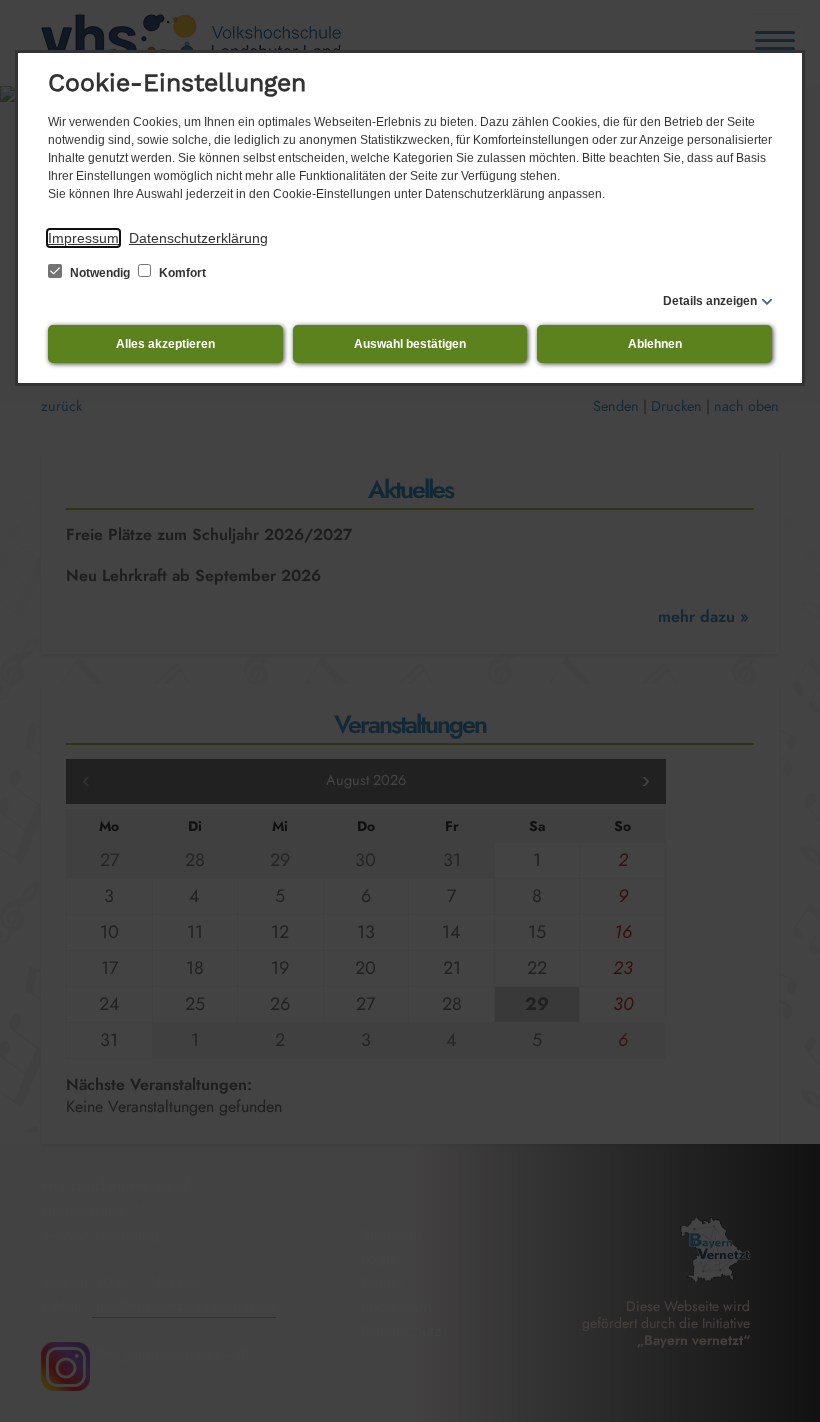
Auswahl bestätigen (410, 344)
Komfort (181, 273)
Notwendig (100, 273)
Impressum (83, 238)
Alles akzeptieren (165, 344)
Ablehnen (655, 344)
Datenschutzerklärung (198, 238)
